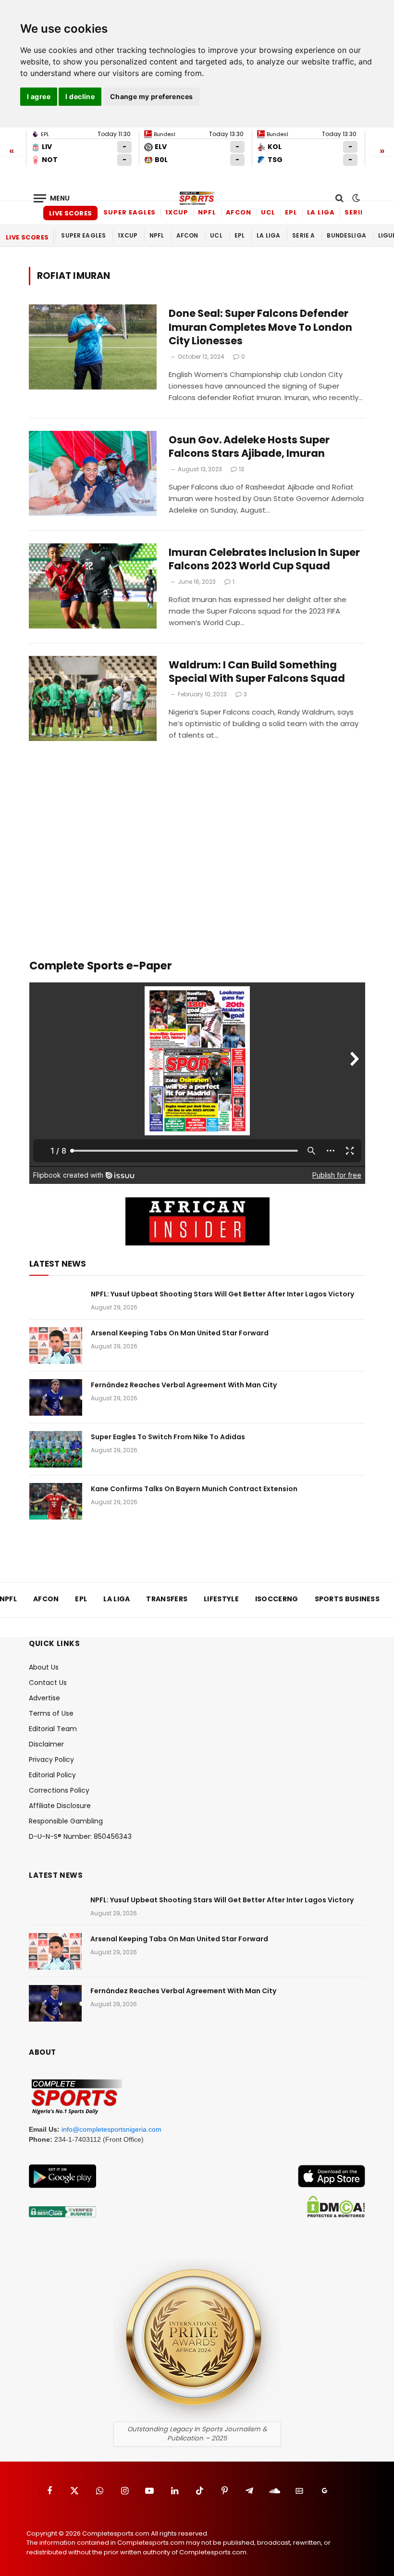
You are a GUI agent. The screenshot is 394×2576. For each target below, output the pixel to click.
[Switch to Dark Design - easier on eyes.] (355, 198)
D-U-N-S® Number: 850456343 (80, 1836)
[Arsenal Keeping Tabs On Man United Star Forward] (56, 1345)
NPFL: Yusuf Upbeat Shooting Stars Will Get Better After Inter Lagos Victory (222, 1294)
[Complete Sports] (197, 198)
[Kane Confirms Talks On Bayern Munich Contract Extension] (56, 1501)
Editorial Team (53, 1729)
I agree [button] (39, 96)
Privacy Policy (51, 1759)
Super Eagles (129, 212)
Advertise (44, 1698)
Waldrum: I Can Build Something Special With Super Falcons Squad (257, 672)
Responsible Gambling (66, 1821)
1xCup (177, 212)
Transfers (167, 1599)
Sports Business (347, 1599)
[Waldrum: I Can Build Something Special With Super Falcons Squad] (93, 698)
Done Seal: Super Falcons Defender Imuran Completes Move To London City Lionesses (260, 327)
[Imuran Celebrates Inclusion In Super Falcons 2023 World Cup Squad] (93, 586)
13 (241, 469)
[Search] (339, 198)
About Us (44, 1667)
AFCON (239, 212)
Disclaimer (46, 1744)
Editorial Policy (52, 1775)
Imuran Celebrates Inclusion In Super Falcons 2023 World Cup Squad (264, 559)
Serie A (358, 212)
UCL (268, 212)
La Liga (321, 212)
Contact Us (48, 1683)
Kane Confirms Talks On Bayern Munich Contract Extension (194, 1489)
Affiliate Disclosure (60, 1806)
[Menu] (52, 198)
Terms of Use (51, 1713)
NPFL (207, 212)
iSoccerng (277, 1599)
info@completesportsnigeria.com (111, 2129)
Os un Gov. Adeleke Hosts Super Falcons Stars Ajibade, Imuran (249, 447)
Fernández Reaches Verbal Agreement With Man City (184, 1385)
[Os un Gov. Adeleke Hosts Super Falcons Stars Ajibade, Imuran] (93, 473)
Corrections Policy (59, 1790)
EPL (291, 212)
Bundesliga (346, 235)
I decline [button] (80, 96)
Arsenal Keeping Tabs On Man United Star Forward (180, 1333)
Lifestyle (221, 1599)
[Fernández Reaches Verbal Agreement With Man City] (56, 1397)
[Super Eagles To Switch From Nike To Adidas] (56, 1449)
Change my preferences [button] (152, 96)
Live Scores (70, 213)
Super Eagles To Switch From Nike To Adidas (168, 1437)
